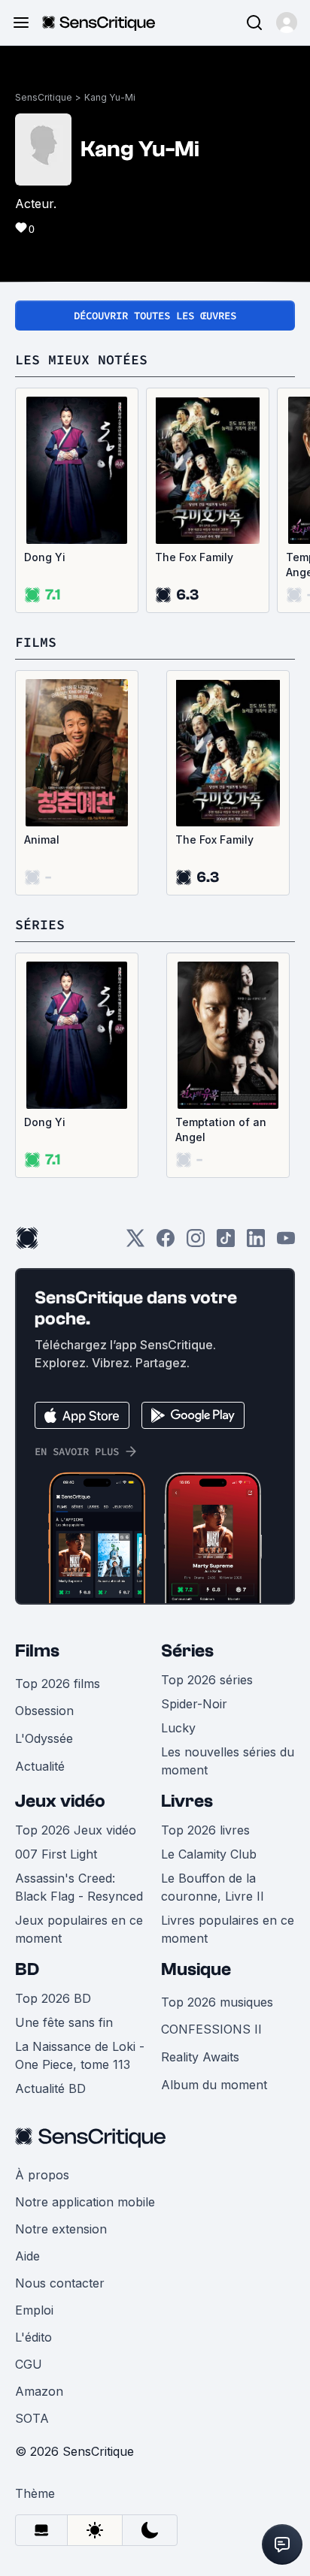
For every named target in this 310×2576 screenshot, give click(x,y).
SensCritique (44, 97)
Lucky (178, 1728)
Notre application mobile (85, 2202)
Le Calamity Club (209, 1854)
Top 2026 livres (205, 1830)
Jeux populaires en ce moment (79, 1929)
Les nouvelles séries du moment (228, 1761)
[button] (287, 23)
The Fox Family (194, 557)
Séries (187, 1651)
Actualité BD (50, 2088)
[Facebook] (166, 1243)
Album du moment (214, 2085)
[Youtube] (286, 1243)
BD (27, 1969)
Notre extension (61, 2229)
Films (37, 1651)
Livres (187, 1801)
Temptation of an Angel (221, 1129)
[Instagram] (196, 1243)
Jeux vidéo (60, 1801)
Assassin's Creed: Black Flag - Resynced (79, 1887)
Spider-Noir (194, 1704)
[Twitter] (135, 1243)
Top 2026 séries (207, 1680)
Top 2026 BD (53, 1998)
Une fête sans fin (64, 2022)
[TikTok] (226, 1243)
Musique (196, 1969)
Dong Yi (45, 557)
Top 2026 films (58, 1684)
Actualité (40, 1766)
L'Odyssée (44, 1738)
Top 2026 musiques (217, 2002)
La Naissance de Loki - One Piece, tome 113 (80, 2055)
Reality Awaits (200, 2057)
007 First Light (56, 1854)
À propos (42, 2175)
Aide (27, 2256)
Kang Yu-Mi (110, 97)
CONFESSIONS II (211, 2029)
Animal (42, 840)
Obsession (44, 1711)
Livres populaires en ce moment (228, 1929)
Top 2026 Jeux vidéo (76, 1830)
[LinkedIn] (256, 1243)
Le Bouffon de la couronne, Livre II (213, 1887)
